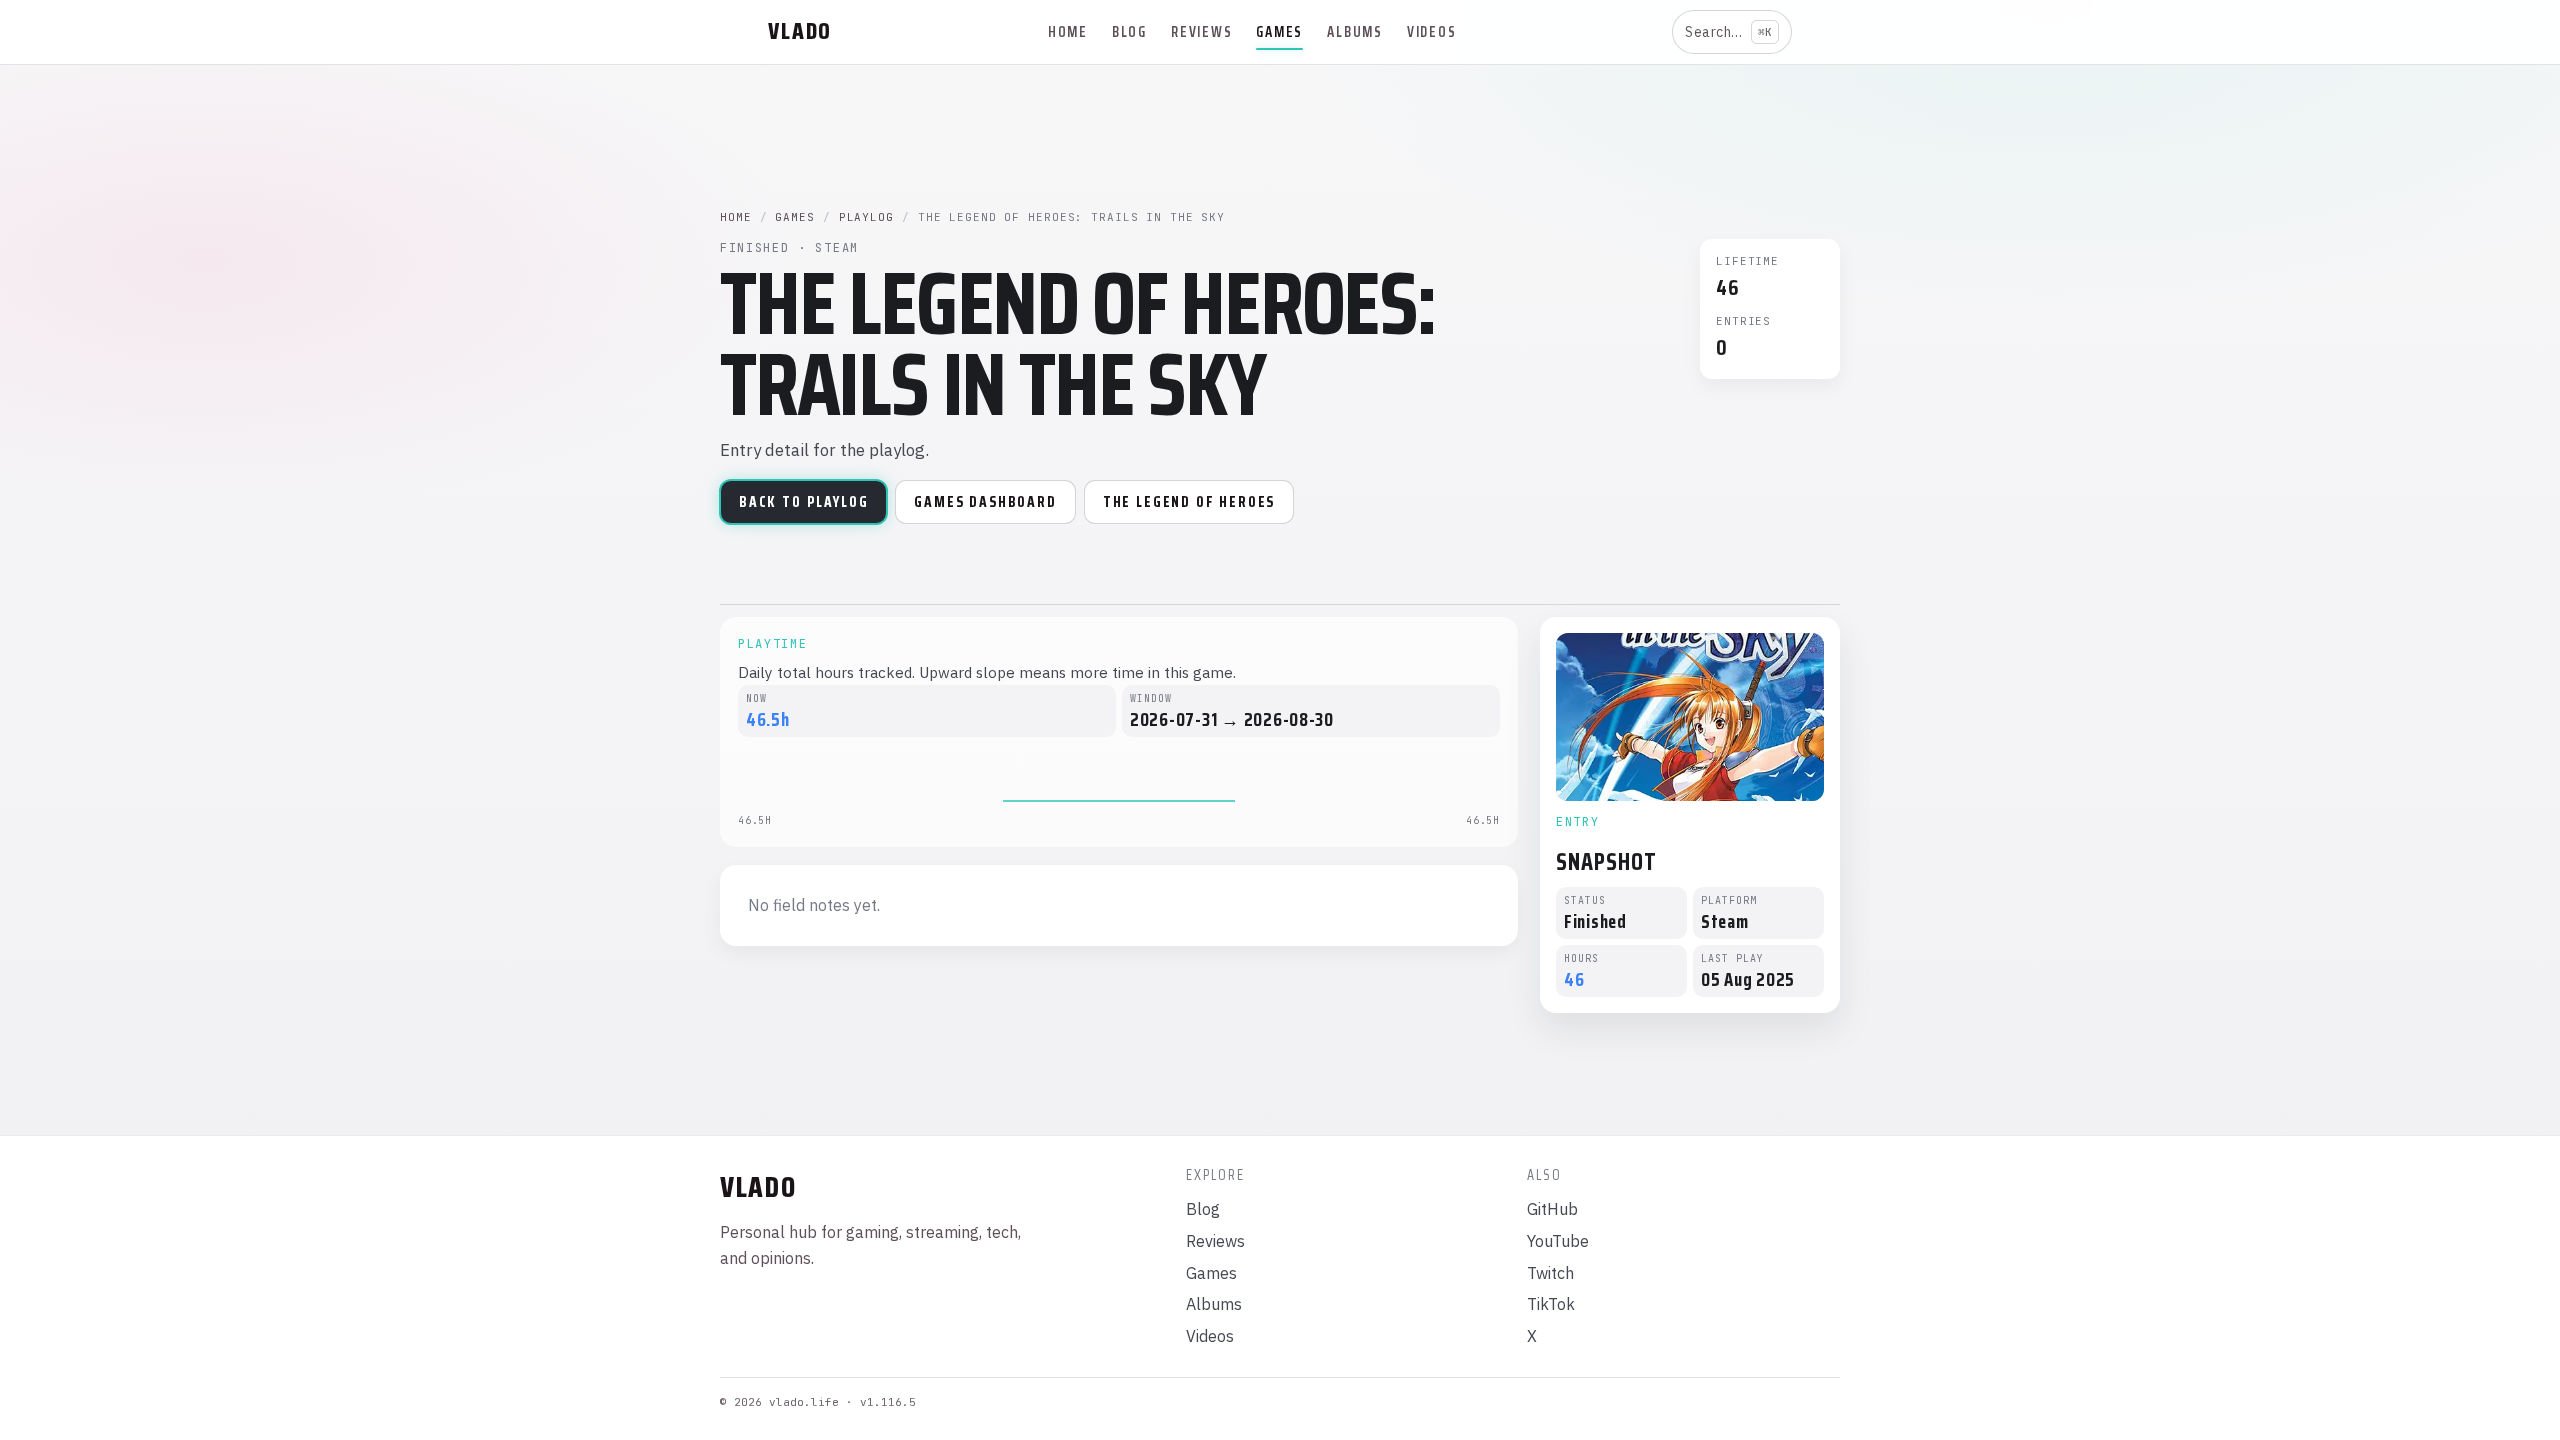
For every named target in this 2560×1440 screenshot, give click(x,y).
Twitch (1550, 1273)
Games (1279, 31)
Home (1068, 31)
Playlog (866, 217)
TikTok (1551, 1304)
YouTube (1558, 1241)
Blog (1129, 31)
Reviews (1201, 31)
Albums (1355, 31)
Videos (1432, 31)
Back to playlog (803, 502)
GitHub (1552, 1209)
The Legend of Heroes (1189, 502)
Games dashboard (985, 502)
